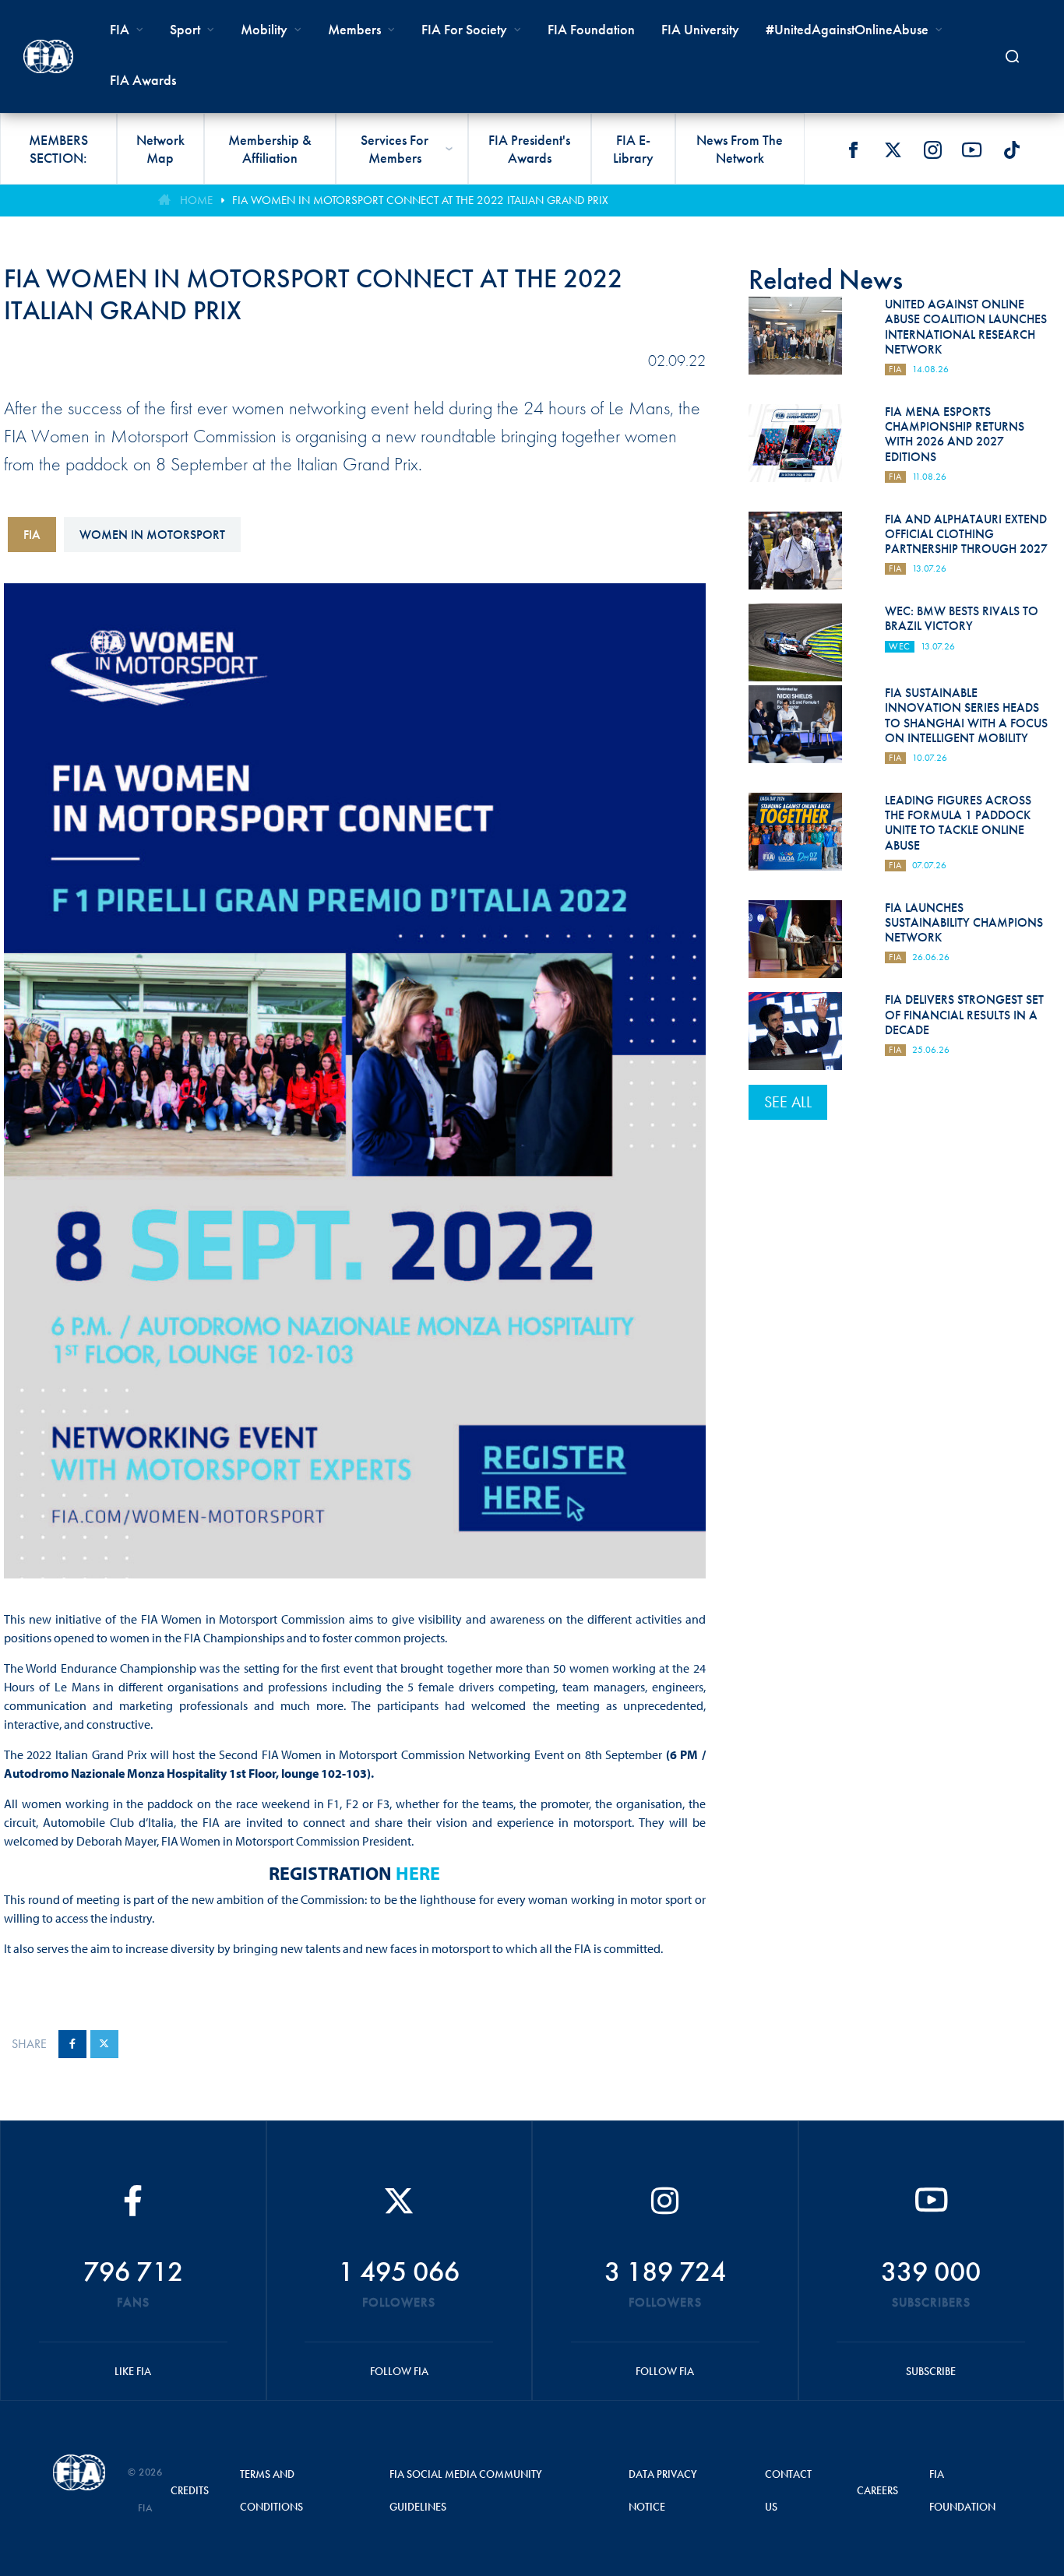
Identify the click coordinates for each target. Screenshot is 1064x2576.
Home (196, 200)
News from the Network (740, 149)
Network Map (160, 149)
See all (788, 1102)
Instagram (932, 150)
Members (354, 29)
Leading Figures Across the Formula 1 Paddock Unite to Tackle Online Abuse (958, 823)
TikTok (1012, 150)
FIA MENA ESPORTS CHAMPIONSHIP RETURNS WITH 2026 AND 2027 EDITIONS (955, 434)
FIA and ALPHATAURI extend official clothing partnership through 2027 (966, 534)
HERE (418, 1873)
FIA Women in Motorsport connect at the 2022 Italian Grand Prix (420, 200)
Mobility (264, 29)
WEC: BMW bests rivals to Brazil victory (962, 618)
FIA (32, 535)
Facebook (853, 150)
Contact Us (788, 2490)
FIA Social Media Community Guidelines (466, 2490)
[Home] (48, 56)
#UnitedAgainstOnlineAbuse (847, 29)
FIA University (700, 29)
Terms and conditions (271, 2490)
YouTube (972, 150)
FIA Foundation (591, 29)
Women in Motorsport (152, 535)
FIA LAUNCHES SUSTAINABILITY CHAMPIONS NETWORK (964, 922)
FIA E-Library (633, 149)
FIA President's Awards (529, 149)
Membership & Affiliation (270, 149)
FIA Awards (143, 80)
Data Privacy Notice (663, 2490)
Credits (190, 2490)
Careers (877, 2490)
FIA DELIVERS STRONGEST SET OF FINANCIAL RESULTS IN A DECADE (964, 1014)
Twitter (893, 150)
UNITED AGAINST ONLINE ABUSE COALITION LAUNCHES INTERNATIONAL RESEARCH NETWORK (966, 327)
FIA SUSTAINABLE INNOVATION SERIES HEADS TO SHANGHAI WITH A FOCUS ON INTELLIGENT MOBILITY (966, 715)
